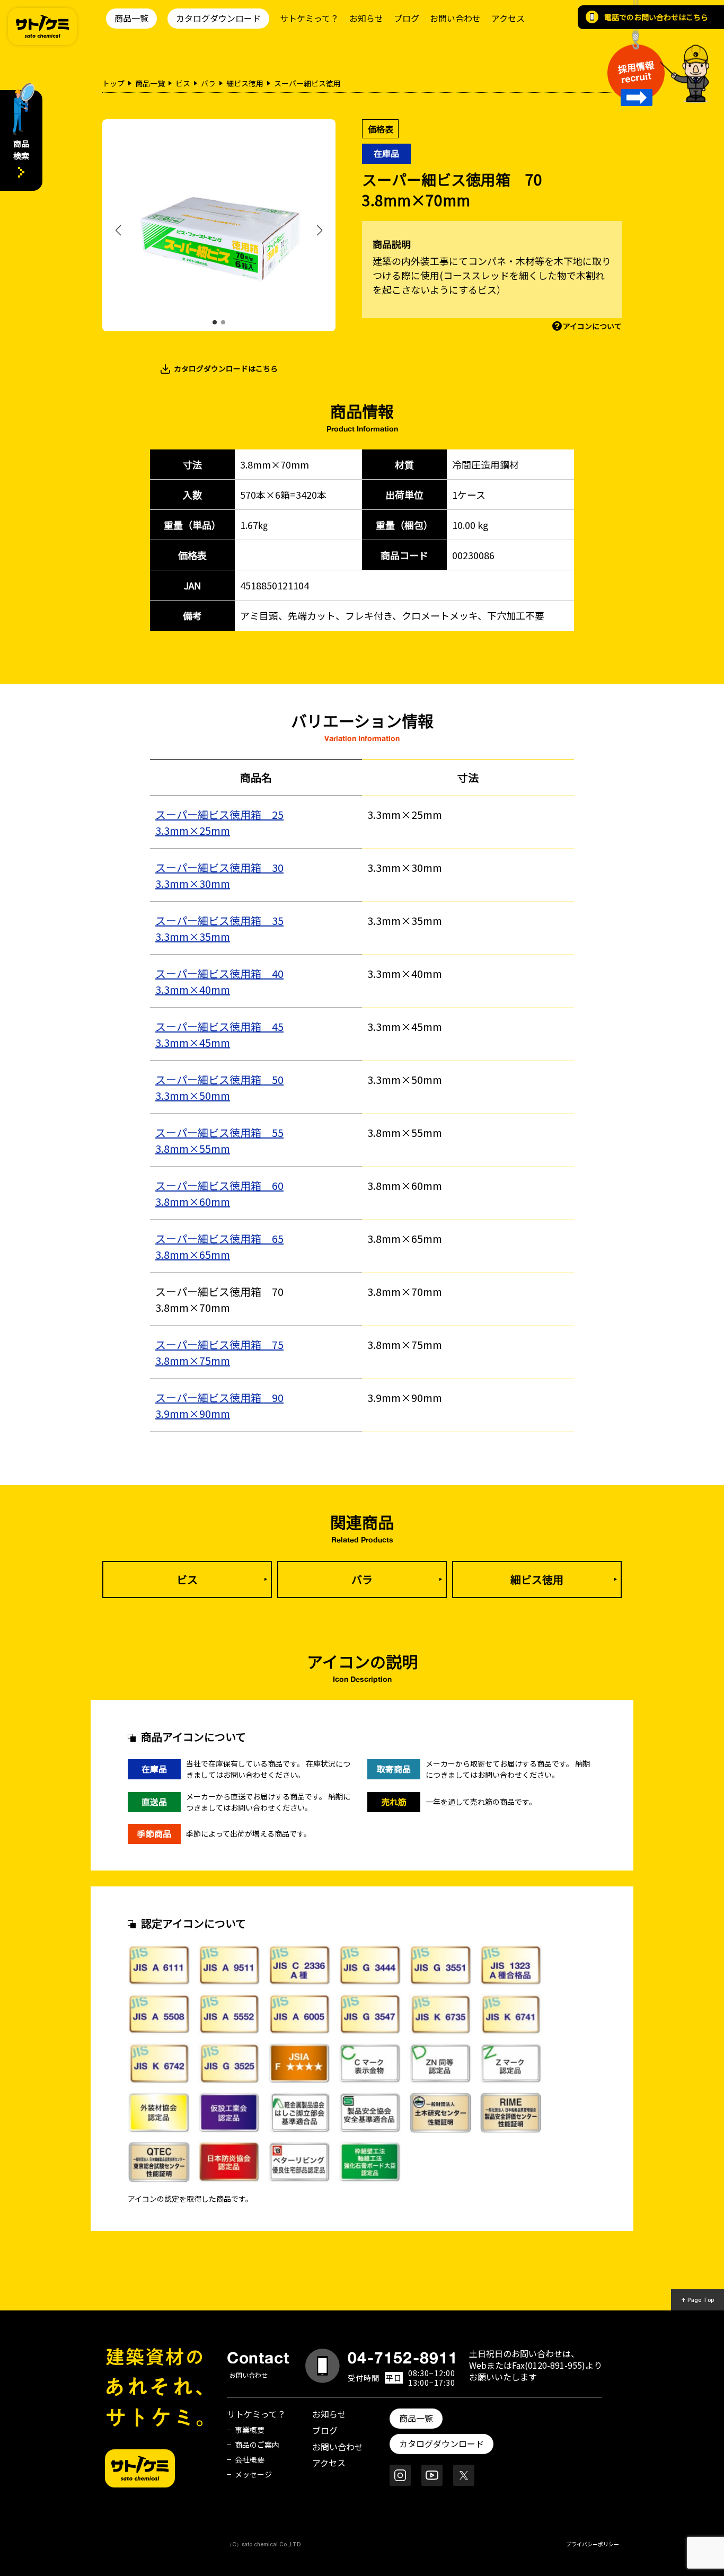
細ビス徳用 (245, 83)
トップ (113, 83)
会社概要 (250, 2459)
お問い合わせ (455, 18)
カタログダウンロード (218, 18)
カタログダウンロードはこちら (226, 368)
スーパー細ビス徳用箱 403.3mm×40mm (219, 981)
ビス (183, 83)
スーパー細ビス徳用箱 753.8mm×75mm (219, 1352)
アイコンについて (592, 326)
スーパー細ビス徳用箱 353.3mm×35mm (219, 928)
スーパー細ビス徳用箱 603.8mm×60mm (219, 1193)
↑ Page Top (698, 2300)
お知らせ (366, 18)
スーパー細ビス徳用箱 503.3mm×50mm (219, 1087)
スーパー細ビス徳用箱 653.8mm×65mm (219, 1246)
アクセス (508, 18)
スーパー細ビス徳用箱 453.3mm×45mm (219, 1034)
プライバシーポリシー (593, 2544)
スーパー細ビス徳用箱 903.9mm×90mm (219, 1405)
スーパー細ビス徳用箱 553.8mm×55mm (219, 1140)
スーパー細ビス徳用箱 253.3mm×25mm (219, 822)
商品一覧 (131, 18)
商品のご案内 (257, 2445)
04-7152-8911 (403, 2358)
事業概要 (250, 2430)
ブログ (407, 18)
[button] (215, 322)
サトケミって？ (309, 18)
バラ (208, 83)
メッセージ (253, 2474)
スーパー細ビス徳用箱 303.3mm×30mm (219, 875)
